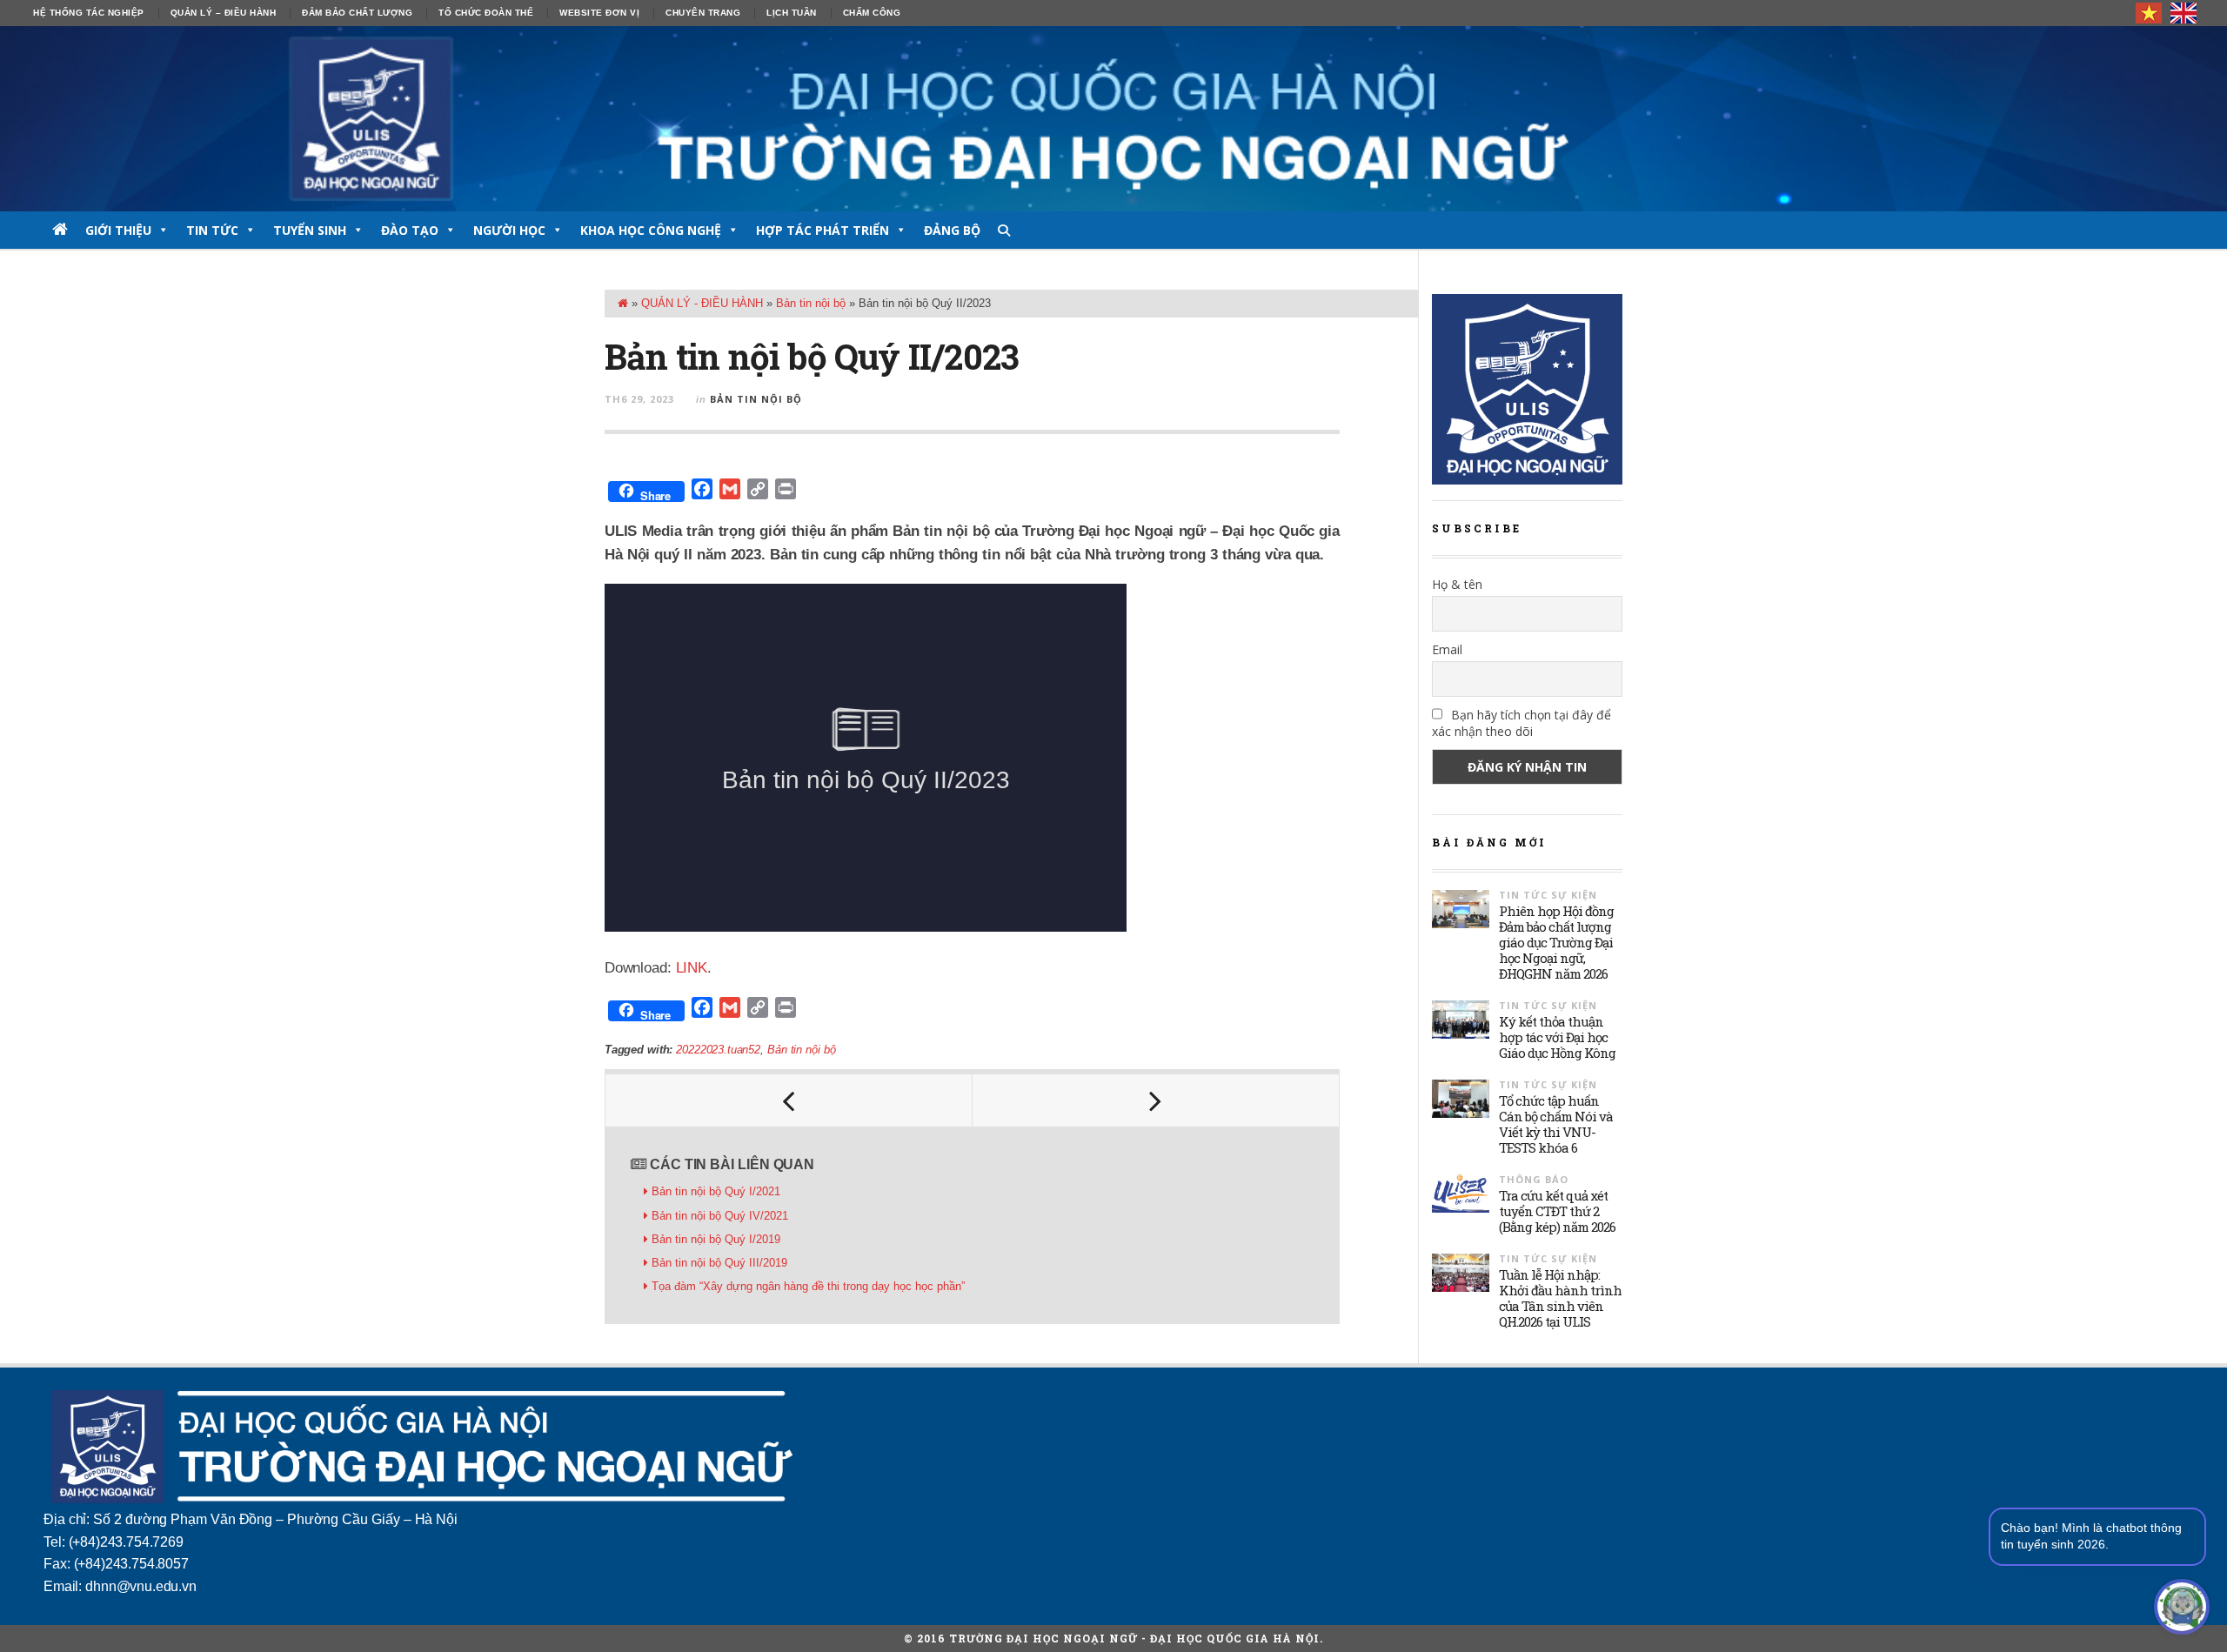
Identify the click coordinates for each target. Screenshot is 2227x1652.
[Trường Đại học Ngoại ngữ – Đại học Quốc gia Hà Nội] (1113, 119)
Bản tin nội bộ (811, 303)
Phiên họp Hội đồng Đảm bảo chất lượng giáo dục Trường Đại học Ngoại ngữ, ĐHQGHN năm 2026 (1556, 942)
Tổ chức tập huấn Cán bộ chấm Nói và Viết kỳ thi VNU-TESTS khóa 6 (1556, 1124)
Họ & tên (1457, 584)
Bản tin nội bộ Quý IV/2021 (720, 1216)
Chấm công (872, 13)
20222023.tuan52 (718, 1050)
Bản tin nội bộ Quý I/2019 (716, 1239)
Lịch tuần (792, 13)
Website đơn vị (599, 13)
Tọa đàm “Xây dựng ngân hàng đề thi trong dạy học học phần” (810, 1286)
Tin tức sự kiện (1548, 895)
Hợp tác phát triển (823, 230)
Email (1447, 649)
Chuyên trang (703, 13)
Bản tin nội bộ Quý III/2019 (719, 1263)
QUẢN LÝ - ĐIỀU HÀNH (702, 303)
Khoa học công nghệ (651, 230)
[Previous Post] (789, 1100)
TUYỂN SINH (310, 230)
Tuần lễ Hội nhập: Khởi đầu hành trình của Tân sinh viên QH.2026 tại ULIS (1560, 1298)
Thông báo (1534, 1179)
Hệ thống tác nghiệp (89, 13)
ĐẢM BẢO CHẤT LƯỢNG (357, 13)
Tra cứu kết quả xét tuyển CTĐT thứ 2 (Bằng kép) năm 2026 (1557, 1211)
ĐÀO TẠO (410, 230)
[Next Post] (1156, 1100)
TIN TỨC (212, 230)
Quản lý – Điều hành (224, 13)
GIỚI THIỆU (118, 230)
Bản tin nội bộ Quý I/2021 (716, 1191)
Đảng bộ (952, 230)
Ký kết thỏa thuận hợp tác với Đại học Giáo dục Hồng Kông (1557, 1037)
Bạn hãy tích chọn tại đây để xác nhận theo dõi (1521, 723)
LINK (692, 968)
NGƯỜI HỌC (509, 230)
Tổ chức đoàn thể (486, 13)
